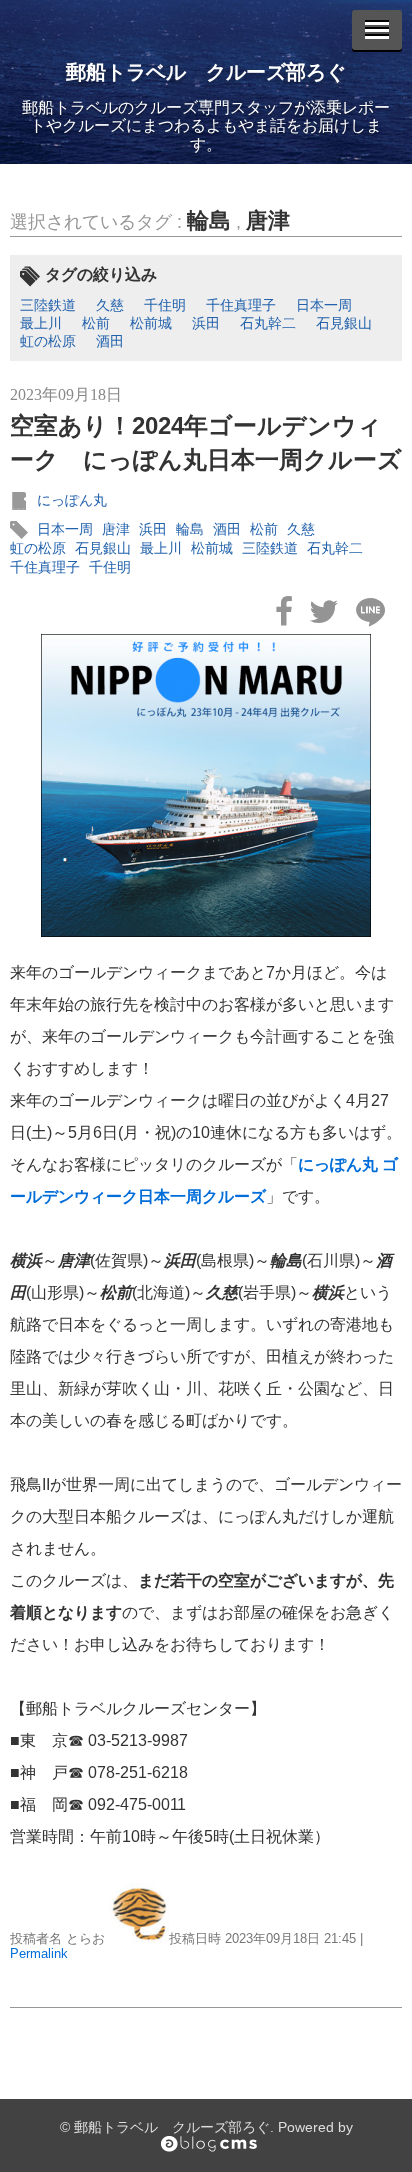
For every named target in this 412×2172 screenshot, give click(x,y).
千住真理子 (241, 305)
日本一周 (324, 305)
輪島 (209, 220)
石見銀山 (344, 323)
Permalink (39, 1953)
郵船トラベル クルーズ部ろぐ (206, 72)
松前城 (151, 323)
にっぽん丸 (72, 500)
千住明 (165, 305)
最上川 (41, 323)
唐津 (268, 220)
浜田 (206, 323)
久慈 (110, 305)
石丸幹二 (268, 323)
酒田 (110, 341)
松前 (96, 323)
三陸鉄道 (48, 305)
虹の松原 (48, 341)
